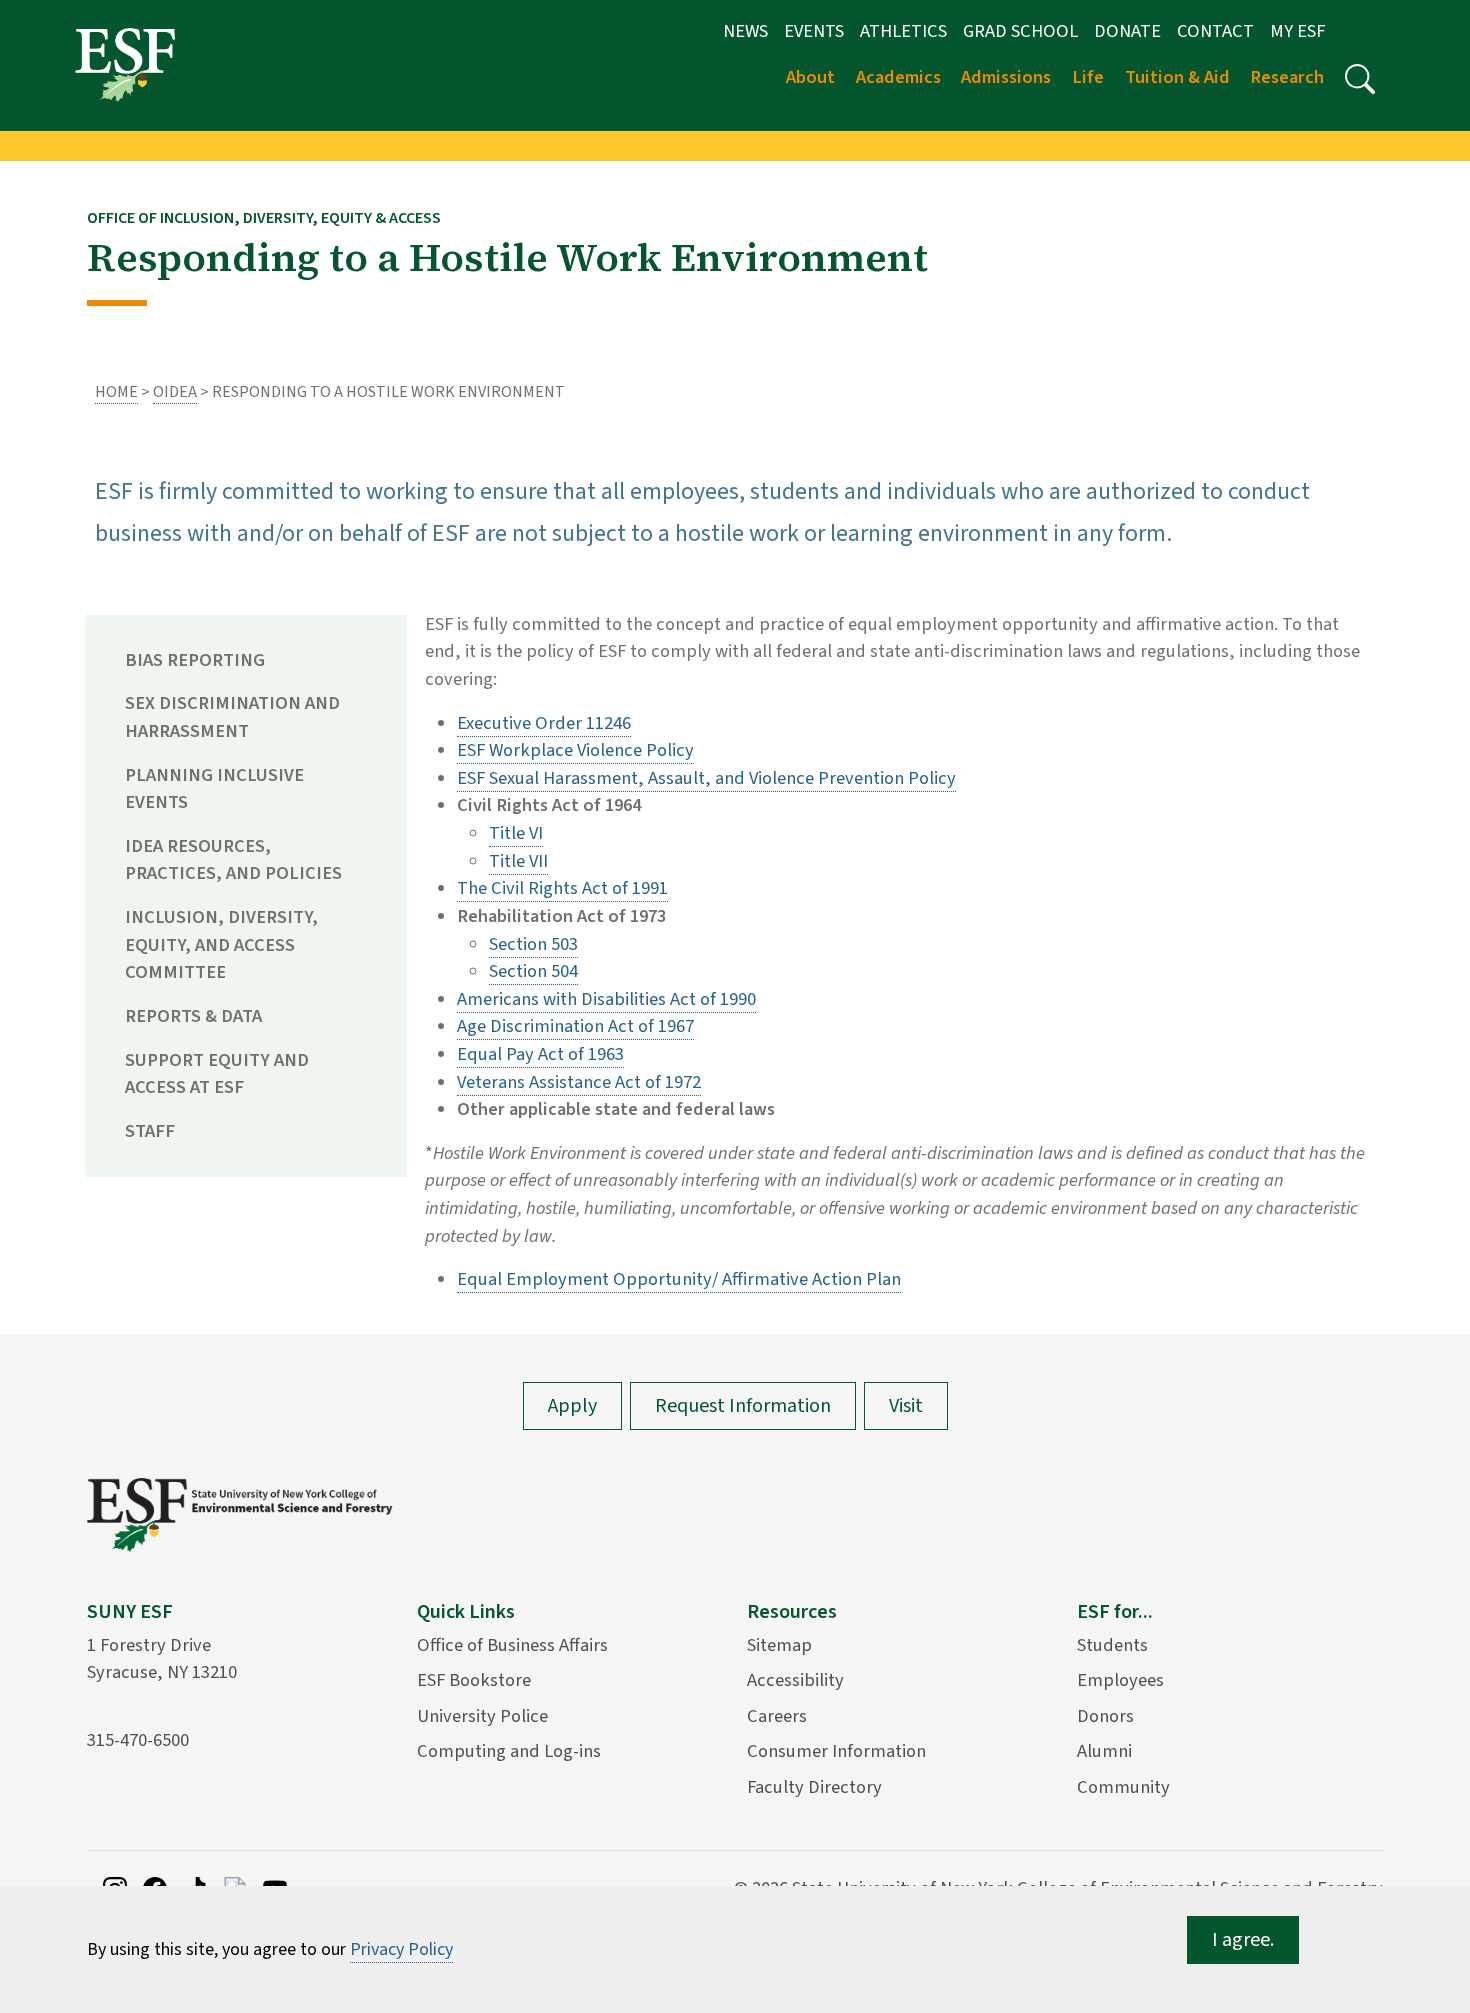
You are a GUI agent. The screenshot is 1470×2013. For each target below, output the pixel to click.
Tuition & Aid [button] (1177, 77)
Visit (906, 1406)
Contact (1215, 31)
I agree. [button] (1243, 1940)
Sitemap (779, 1645)
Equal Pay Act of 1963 (540, 1054)
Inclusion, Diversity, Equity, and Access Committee (221, 944)
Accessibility (795, 1680)
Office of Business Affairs (512, 1645)
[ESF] (125, 64)
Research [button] (1287, 77)
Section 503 (533, 944)
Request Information (743, 1406)
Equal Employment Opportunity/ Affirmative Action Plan (679, 1279)
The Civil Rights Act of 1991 (562, 888)
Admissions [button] (1006, 77)
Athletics (903, 31)
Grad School (1020, 31)
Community (1123, 1787)
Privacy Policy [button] (401, 1949)
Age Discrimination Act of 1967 (575, 1026)
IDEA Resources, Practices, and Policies (233, 860)
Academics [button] (898, 77)
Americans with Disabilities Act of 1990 (606, 999)
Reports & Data (193, 1016)
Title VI (516, 833)
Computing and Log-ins (509, 1751)
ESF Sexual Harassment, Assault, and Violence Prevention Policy (706, 778)
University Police (482, 1716)
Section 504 (533, 971)
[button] (1360, 79)
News (745, 31)
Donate (1127, 31)
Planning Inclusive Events (214, 789)
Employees (1120, 1680)
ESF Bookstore (474, 1680)
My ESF (1297, 31)
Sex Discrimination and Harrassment (232, 717)
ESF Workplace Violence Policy (575, 750)
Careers (777, 1716)
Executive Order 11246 (544, 723)
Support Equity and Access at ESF (217, 1074)
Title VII (518, 861)
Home (116, 392)
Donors (1105, 1716)
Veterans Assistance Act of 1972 (579, 1082)
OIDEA (175, 392)
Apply (572, 1406)
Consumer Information (836, 1751)
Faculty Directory (814, 1787)
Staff (150, 1131)
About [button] (810, 77)
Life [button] (1088, 77)
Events (814, 31)
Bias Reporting (195, 660)
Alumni (1104, 1751)
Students (1112, 1645)
